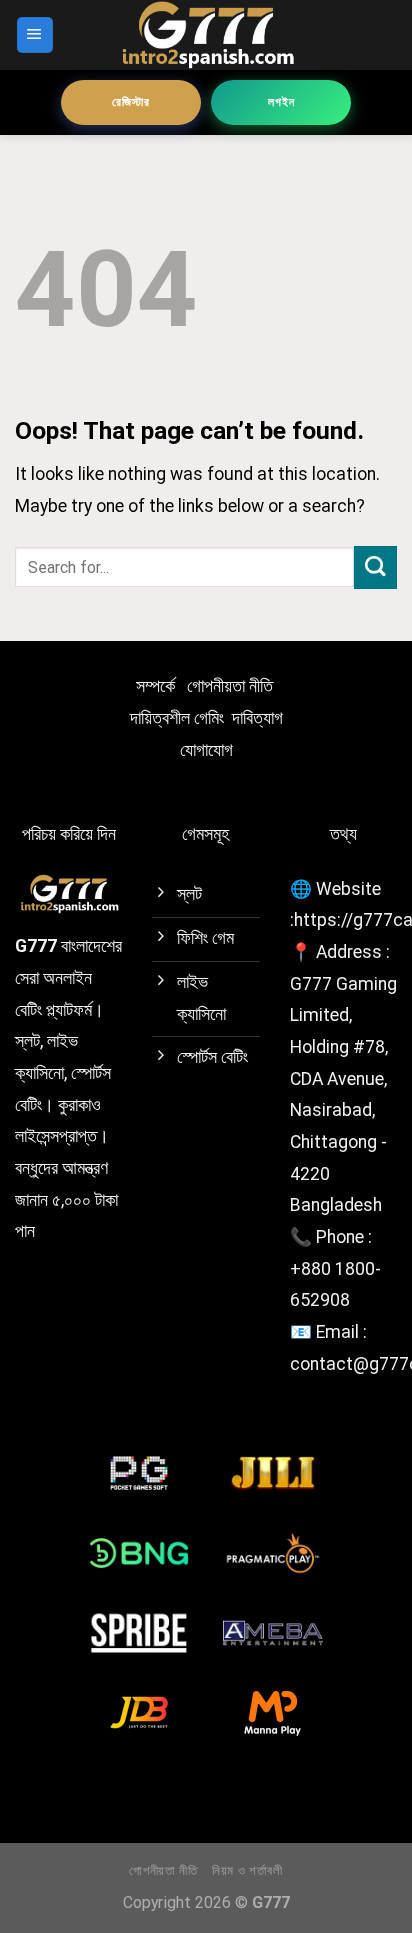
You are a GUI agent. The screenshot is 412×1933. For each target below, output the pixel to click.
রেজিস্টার (131, 102)
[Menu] (35, 35)
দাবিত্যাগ (257, 718)
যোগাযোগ (206, 750)
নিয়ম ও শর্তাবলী (247, 1870)
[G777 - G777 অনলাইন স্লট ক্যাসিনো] (206, 35)
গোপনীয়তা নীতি (230, 686)
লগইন (281, 102)
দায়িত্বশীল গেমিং (177, 718)
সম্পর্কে (155, 686)
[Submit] (375, 567)
